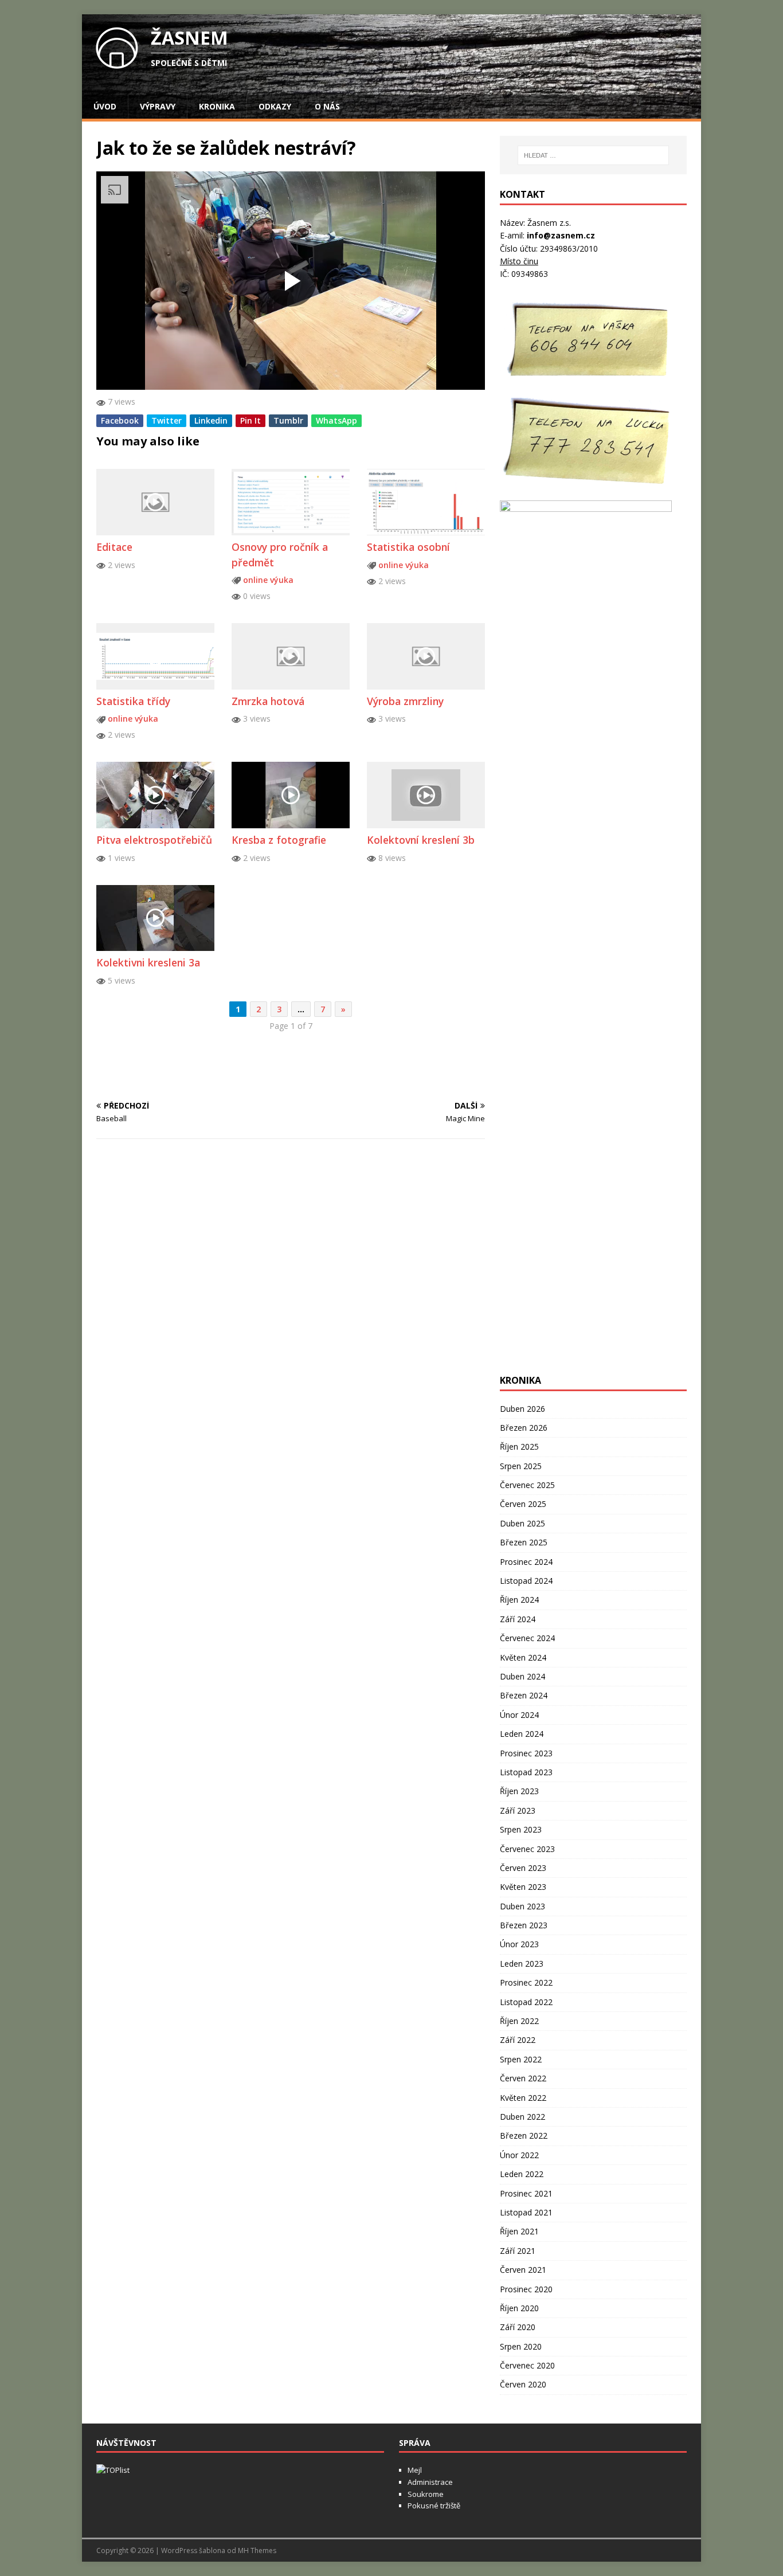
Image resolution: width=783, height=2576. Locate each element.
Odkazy (275, 106)
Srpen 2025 (521, 1466)
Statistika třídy (133, 701)
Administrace (430, 2482)
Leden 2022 (522, 2174)
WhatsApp (336, 420)
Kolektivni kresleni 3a (148, 962)
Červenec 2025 (527, 1485)
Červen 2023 (523, 1868)
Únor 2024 (519, 1715)
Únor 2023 (519, 1944)
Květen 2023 (523, 1887)
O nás (327, 106)
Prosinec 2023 (526, 1753)
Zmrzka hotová (268, 701)
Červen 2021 (523, 2270)
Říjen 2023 (519, 1791)
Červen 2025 (523, 1504)
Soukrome (426, 2494)
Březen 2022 (524, 2135)
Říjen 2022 (519, 2021)
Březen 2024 (524, 1695)
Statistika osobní (408, 547)
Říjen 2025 (519, 1446)
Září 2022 (518, 2040)
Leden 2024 (522, 1734)
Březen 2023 (524, 1925)
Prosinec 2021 (526, 2193)
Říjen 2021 (519, 2231)
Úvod (105, 106)
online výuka (268, 580)
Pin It (250, 420)
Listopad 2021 (526, 2212)
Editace (114, 547)
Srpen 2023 (521, 1829)
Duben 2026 (522, 1409)
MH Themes (257, 2550)
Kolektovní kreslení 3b (421, 840)
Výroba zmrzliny (405, 701)
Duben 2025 (522, 1523)
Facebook (120, 420)
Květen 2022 (523, 2098)
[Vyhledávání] (593, 155)
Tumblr (288, 420)
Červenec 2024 (527, 1638)
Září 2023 (518, 1810)
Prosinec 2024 (526, 1562)
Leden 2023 (522, 1964)
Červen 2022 (523, 2078)
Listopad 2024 (526, 1581)
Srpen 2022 (521, 2059)
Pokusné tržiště (434, 2505)
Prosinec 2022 (526, 1982)
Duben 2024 (522, 1676)
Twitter (167, 420)
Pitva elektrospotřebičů (154, 840)
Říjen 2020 (519, 2308)
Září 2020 (518, 2327)
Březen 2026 (524, 1428)
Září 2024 (518, 1619)
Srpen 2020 (521, 2346)
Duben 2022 (522, 2117)
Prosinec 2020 (526, 2289)
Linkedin (211, 420)
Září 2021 (518, 2251)
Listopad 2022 (526, 2002)
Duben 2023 (522, 1906)
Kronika (217, 106)
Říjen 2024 (519, 1600)
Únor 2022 (519, 2155)
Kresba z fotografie (279, 840)
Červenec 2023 (527, 1849)
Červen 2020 (523, 2384)
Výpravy (158, 106)
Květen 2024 (523, 1657)
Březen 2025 (524, 1542)
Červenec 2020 (527, 2365)
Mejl (415, 2470)
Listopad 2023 (526, 1772)
